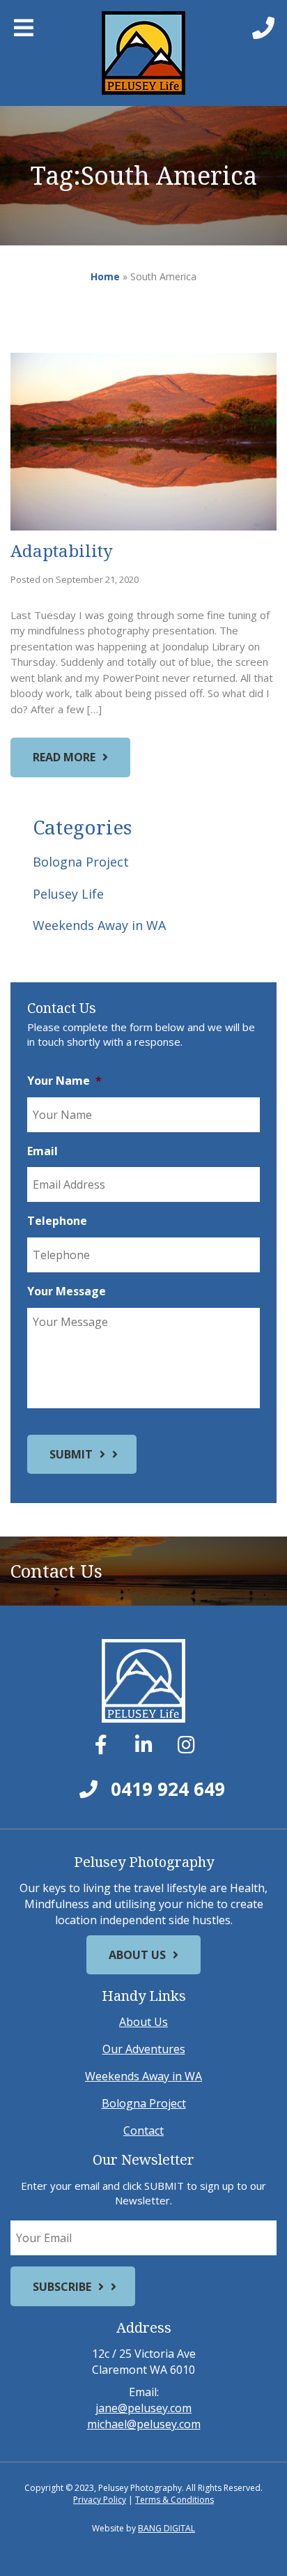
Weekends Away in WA (99, 925)
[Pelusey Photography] (144, 53)
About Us (137, 1955)
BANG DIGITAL (166, 2528)
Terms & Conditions (174, 2500)
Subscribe (62, 2287)
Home (105, 276)
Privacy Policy (100, 2500)
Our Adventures (144, 2049)
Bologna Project (81, 862)
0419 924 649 (165, 1789)
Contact (143, 2131)
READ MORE (64, 757)
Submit (71, 1454)
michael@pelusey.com (144, 2424)
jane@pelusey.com (143, 2408)
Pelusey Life (68, 894)
